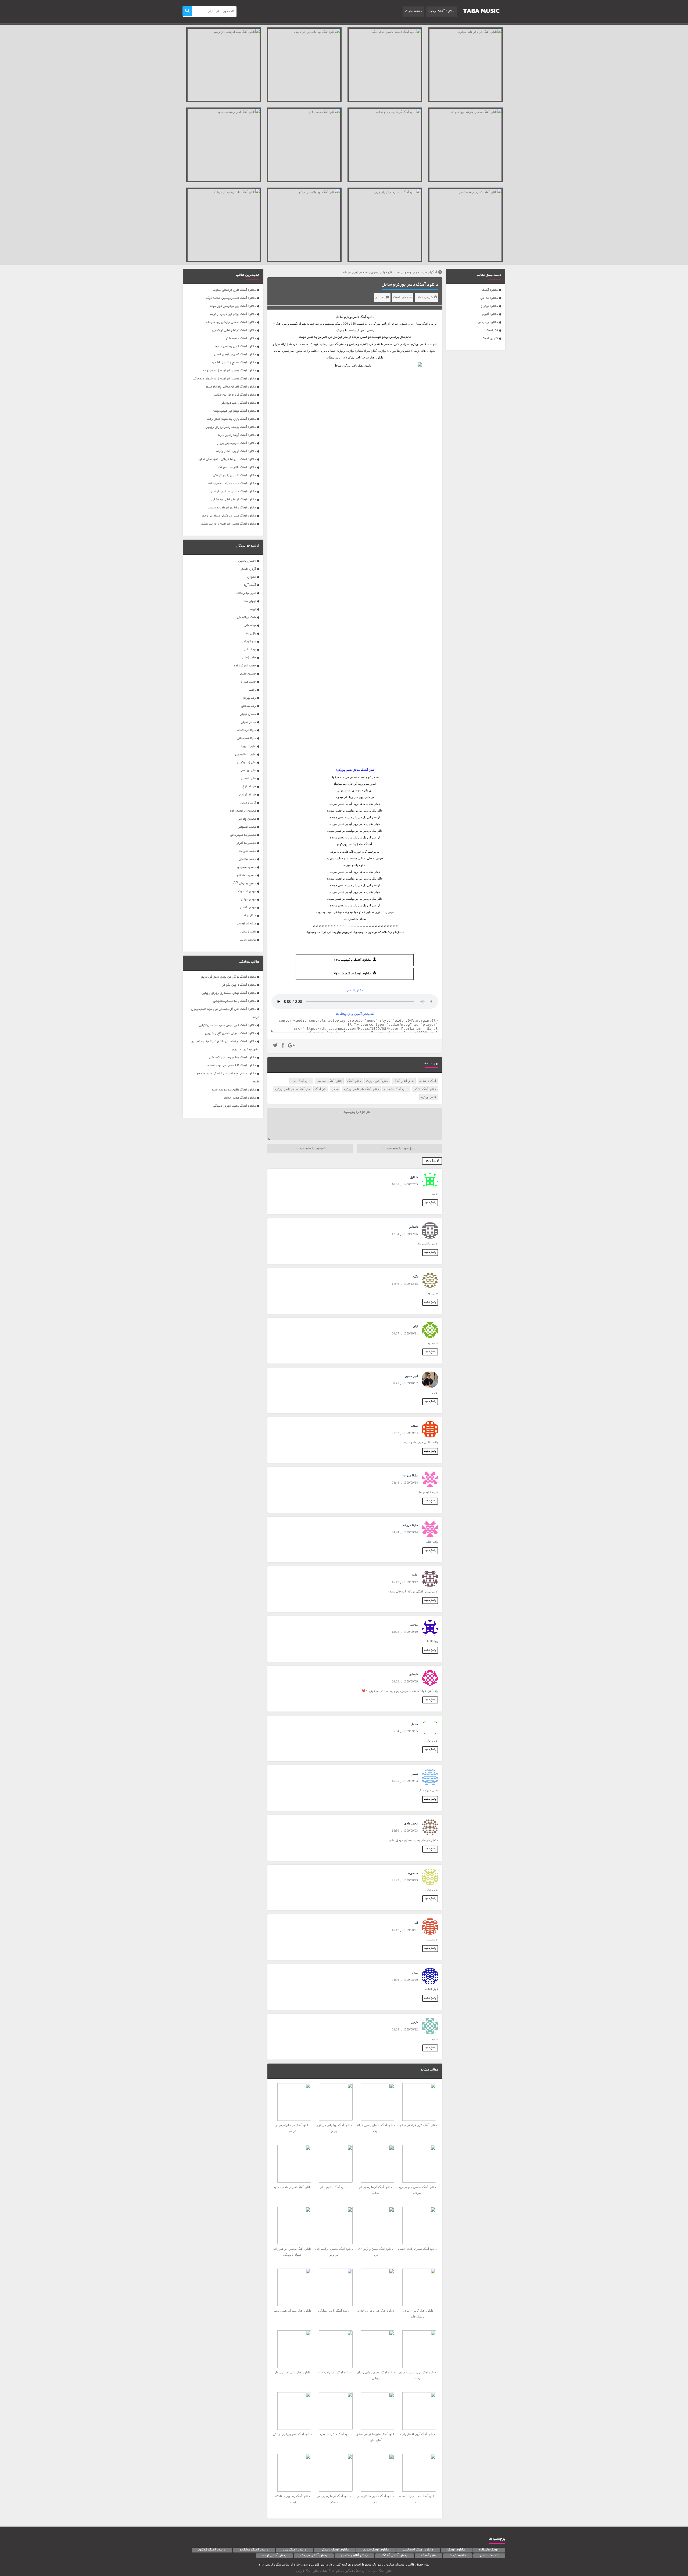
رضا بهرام (249, 698)
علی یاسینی (249, 779)
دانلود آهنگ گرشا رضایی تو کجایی (234, 330)
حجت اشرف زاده (245, 666)
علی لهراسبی (248, 771)
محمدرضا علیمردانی (243, 835)
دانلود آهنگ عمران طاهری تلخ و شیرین (230, 1033)
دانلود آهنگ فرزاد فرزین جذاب (235, 395)
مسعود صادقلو (246, 875)
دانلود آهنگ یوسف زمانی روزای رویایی (231, 427)
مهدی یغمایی (248, 908)
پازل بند (250, 634)
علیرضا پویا (249, 746)
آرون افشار (248, 569)
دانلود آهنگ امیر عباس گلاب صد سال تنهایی (227, 1025)
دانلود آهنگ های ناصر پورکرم (361, 1089)
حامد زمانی (249, 658)
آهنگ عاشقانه (428, 1081)
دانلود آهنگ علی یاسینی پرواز (236, 443)
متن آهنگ (321, 1089)
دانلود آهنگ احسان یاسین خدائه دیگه (231, 298)
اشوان (252, 577)
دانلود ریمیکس (488, 322)
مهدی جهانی (248, 900)
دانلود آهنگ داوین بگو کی (239, 985)
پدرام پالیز (249, 642)
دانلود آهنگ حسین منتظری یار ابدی (233, 492)
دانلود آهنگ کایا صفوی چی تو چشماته (232, 1066)
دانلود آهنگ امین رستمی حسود (235, 347)
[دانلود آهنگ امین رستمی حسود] (224, 145)
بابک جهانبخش (246, 617)
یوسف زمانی (248, 940)
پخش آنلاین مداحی (354, 2556)
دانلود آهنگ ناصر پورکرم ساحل (410, 285)
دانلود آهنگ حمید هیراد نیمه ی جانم (232, 484)
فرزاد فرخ (249, 787)
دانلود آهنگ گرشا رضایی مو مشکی (234, 500)
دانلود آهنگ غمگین (212, 2550)
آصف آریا (250, 585)
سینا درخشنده (247, 730)
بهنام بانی (250, 625)
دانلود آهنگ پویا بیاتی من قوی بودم (233, 306)
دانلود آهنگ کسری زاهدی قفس (235, 355)
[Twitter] (275, 1046)
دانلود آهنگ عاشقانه (396, 1089)
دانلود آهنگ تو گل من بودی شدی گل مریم (229, 977)
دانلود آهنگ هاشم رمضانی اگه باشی (232, 1058)
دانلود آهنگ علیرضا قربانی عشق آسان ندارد (227, 459)
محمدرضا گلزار (246, 843)
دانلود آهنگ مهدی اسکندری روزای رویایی (229, 993)
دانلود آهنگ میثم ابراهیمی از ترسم (232, 314)
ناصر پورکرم (352, 317)
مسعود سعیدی (247, 867)
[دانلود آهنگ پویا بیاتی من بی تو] (304, 225)
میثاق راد (250, 916)
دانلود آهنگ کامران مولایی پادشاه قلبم (231, 387)
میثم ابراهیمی (246, 924)
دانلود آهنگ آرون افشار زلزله (236, 451)
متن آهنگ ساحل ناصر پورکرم (292, 1089)
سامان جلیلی (248, 714)
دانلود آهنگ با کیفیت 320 (352, 974)
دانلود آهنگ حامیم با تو (241, 338)
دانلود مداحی (489, 298)
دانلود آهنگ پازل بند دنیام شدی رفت (231, 419)
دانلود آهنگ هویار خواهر (240, 1098)
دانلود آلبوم (490, 314)
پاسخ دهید (430, 1203)
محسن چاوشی (247, 819)
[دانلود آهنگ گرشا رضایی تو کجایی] (385, 145)
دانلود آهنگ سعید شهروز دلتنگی (234, 1106)
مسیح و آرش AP (245, 883)
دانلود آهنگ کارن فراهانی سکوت (234, 290)
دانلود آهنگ (490, 290)
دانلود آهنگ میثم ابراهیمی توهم (234, 411)
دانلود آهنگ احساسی (329, 1081)
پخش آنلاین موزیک (377, 1081)
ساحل (335, 1089)
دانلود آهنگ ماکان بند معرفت (237, 467)
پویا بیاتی (250, 650)
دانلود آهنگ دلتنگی (425, 1089)
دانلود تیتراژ (489, 306)
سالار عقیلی (248, 722)
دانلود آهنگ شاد (295, 2550)
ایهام (253, 609)
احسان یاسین (247, 561)
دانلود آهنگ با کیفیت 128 (352, 960)
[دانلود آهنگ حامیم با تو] (304, 145)
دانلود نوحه (458, 2556)
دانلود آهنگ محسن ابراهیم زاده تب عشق (228, 524)
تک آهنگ (492, 330)
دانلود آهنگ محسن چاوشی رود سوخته (231, 322)
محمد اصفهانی (247, 827)
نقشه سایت (413, 12)
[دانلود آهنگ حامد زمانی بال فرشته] (224, 225)
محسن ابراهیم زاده (243, 811)
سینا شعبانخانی (246, 738)
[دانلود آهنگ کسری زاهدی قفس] (465, 225)
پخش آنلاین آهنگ (404, 1081)
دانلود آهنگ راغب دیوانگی (238, 403)
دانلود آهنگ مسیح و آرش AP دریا (233, 363)
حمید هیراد (248, 682)
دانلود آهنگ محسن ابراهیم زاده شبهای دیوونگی (224, 379)
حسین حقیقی (247, 674)
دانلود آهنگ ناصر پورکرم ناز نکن (234, 476)
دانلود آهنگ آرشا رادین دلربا (237, 435)
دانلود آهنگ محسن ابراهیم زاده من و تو (229, 371)
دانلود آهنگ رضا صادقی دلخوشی (234, 1001)
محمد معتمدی (247, 859)
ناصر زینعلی (248, 932)
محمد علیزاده (247, 851)
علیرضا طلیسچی (246, 754)
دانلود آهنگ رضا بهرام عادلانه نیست (232, 508)
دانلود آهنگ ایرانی (308, 2571)
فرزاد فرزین (248, 795)
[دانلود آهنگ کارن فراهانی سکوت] (465, 65)
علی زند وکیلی (247, 763)
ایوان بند (250, 601)
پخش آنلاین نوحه (274, 2556)
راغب (252, 690)
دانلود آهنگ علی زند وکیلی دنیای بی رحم (229, 516)
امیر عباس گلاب (246, 593)
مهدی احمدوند (247, 891)
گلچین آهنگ (490, 338)
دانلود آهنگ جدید (441, 12)
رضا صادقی (248, 706)
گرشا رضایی (248, 803)
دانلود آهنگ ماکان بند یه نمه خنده (234, 1090)
